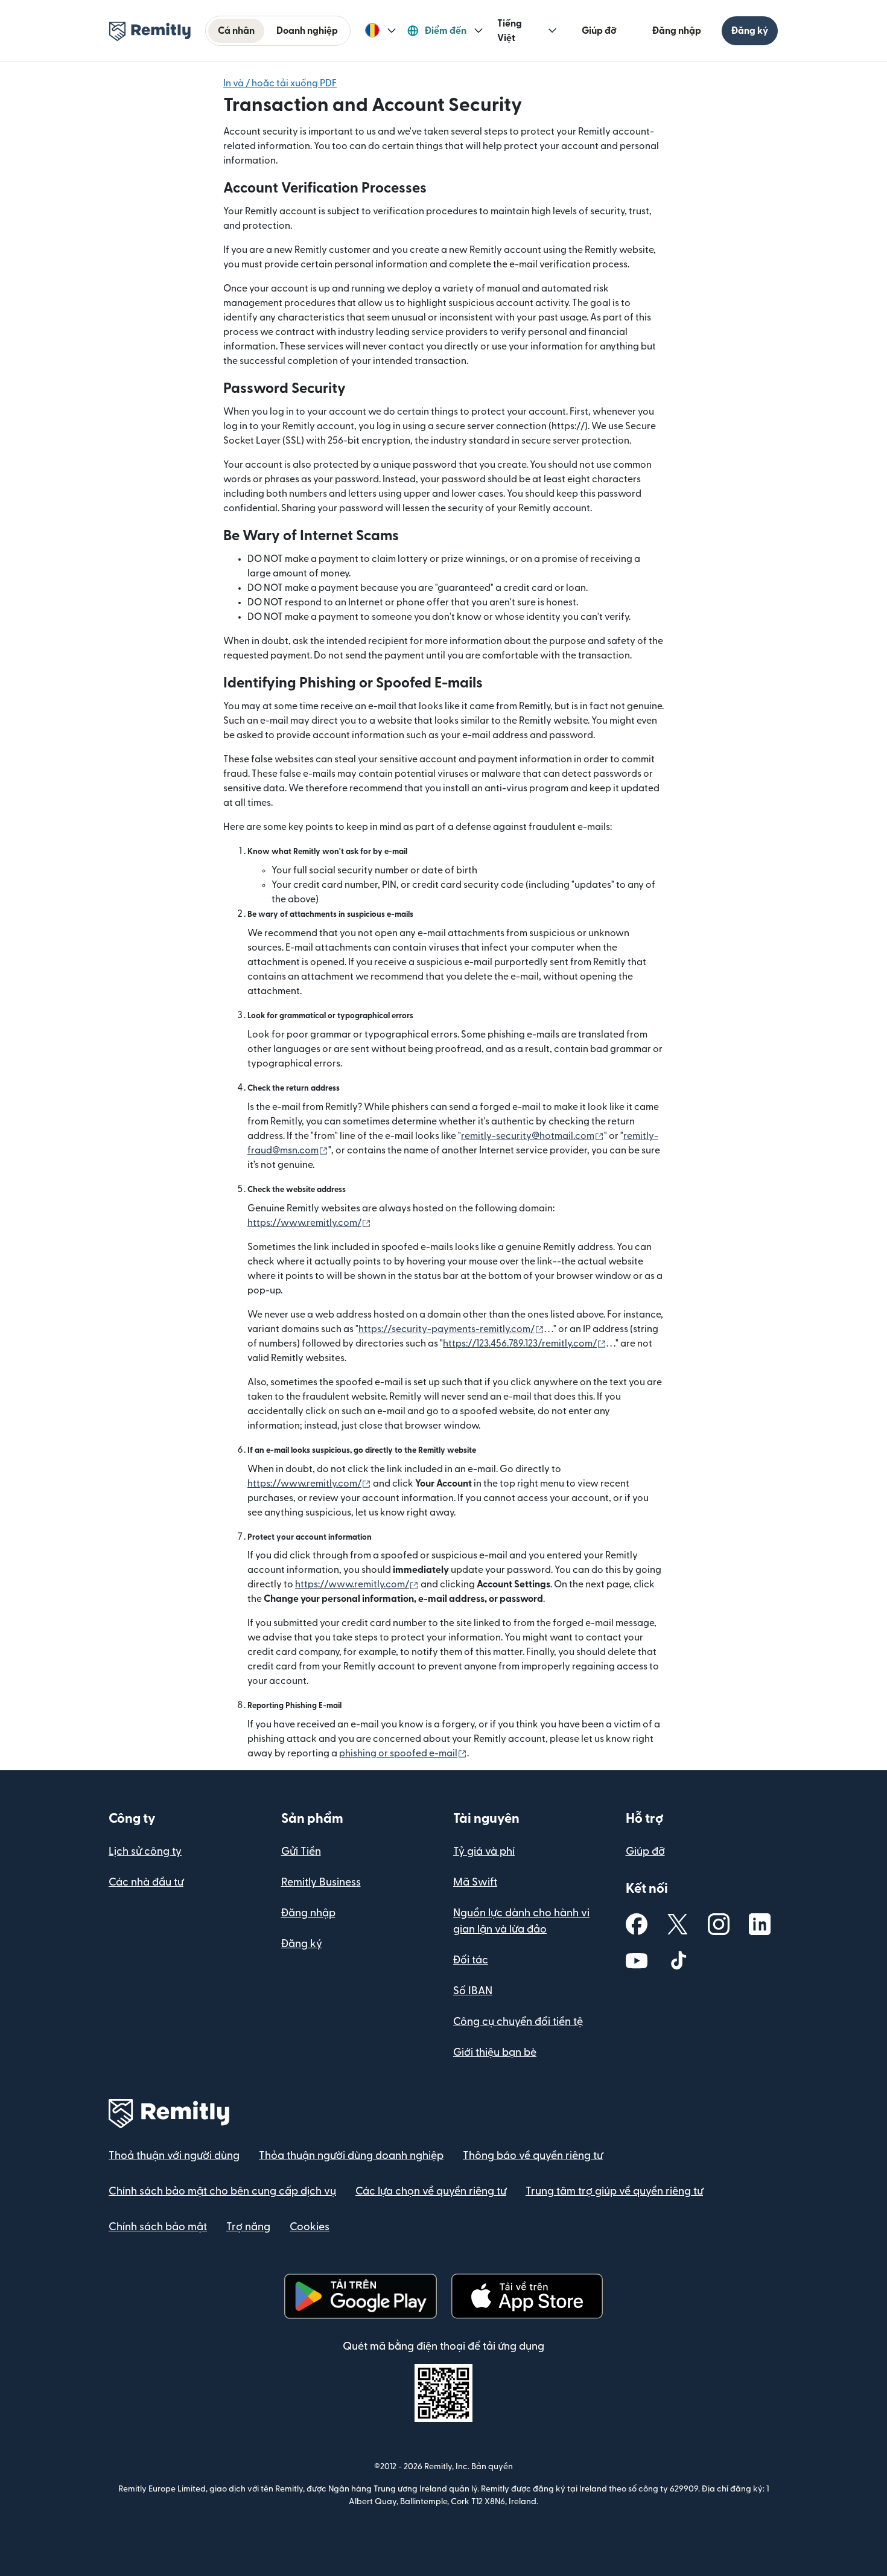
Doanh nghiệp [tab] (307, 31)
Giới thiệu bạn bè (495, 2052)
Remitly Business (321, 1882)
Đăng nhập (677, 31)
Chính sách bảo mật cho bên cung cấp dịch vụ (222, 2191)
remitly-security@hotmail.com (533, 1136)
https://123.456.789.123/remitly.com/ (525, 1344)
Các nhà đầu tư (146, 1882)
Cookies (310, 2227)
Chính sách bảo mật (158, 2227)
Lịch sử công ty (145, 1851)
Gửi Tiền (301, 1851)
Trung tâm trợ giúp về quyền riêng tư (614, 2191)
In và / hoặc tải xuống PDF (280, 83)
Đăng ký (750, 31)
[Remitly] (150, 31)
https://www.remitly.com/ (309, 1223)
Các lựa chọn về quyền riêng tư (431, 2191)
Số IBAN (473, 1991)
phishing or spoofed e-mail (403, 1753)
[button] (380, 31)
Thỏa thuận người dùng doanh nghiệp (351, 2156)
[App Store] (527, 2296)
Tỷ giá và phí (484, 1851)
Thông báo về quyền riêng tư (533, 2156)
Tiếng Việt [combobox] (510, 31)
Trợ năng (248, 2227)
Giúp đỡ (599, 31)
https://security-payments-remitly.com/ (451, 1329)
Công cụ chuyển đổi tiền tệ (518, 2022)
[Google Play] (360, 2296)
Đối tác (471, 1960)
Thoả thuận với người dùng (174, 2156)
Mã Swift (475, 1882)
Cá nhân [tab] (236, 31)
